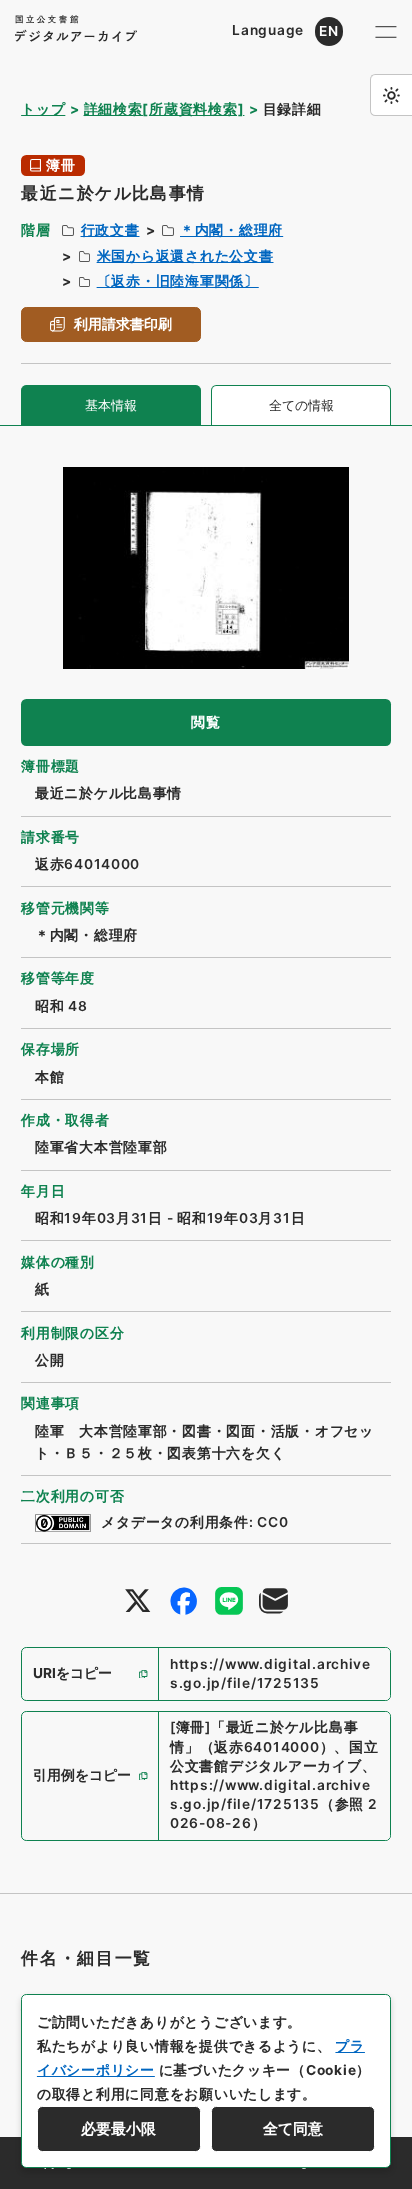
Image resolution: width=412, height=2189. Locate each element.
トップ (43, 109)
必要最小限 (118, 2129)
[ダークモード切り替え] (391, 95)
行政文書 (110, 230)
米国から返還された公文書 (185, 256)
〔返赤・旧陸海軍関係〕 (178, 281)
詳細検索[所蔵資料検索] (164, 109)
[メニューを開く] (385, 31)
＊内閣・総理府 (231, 230)
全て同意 (293, 2129)
